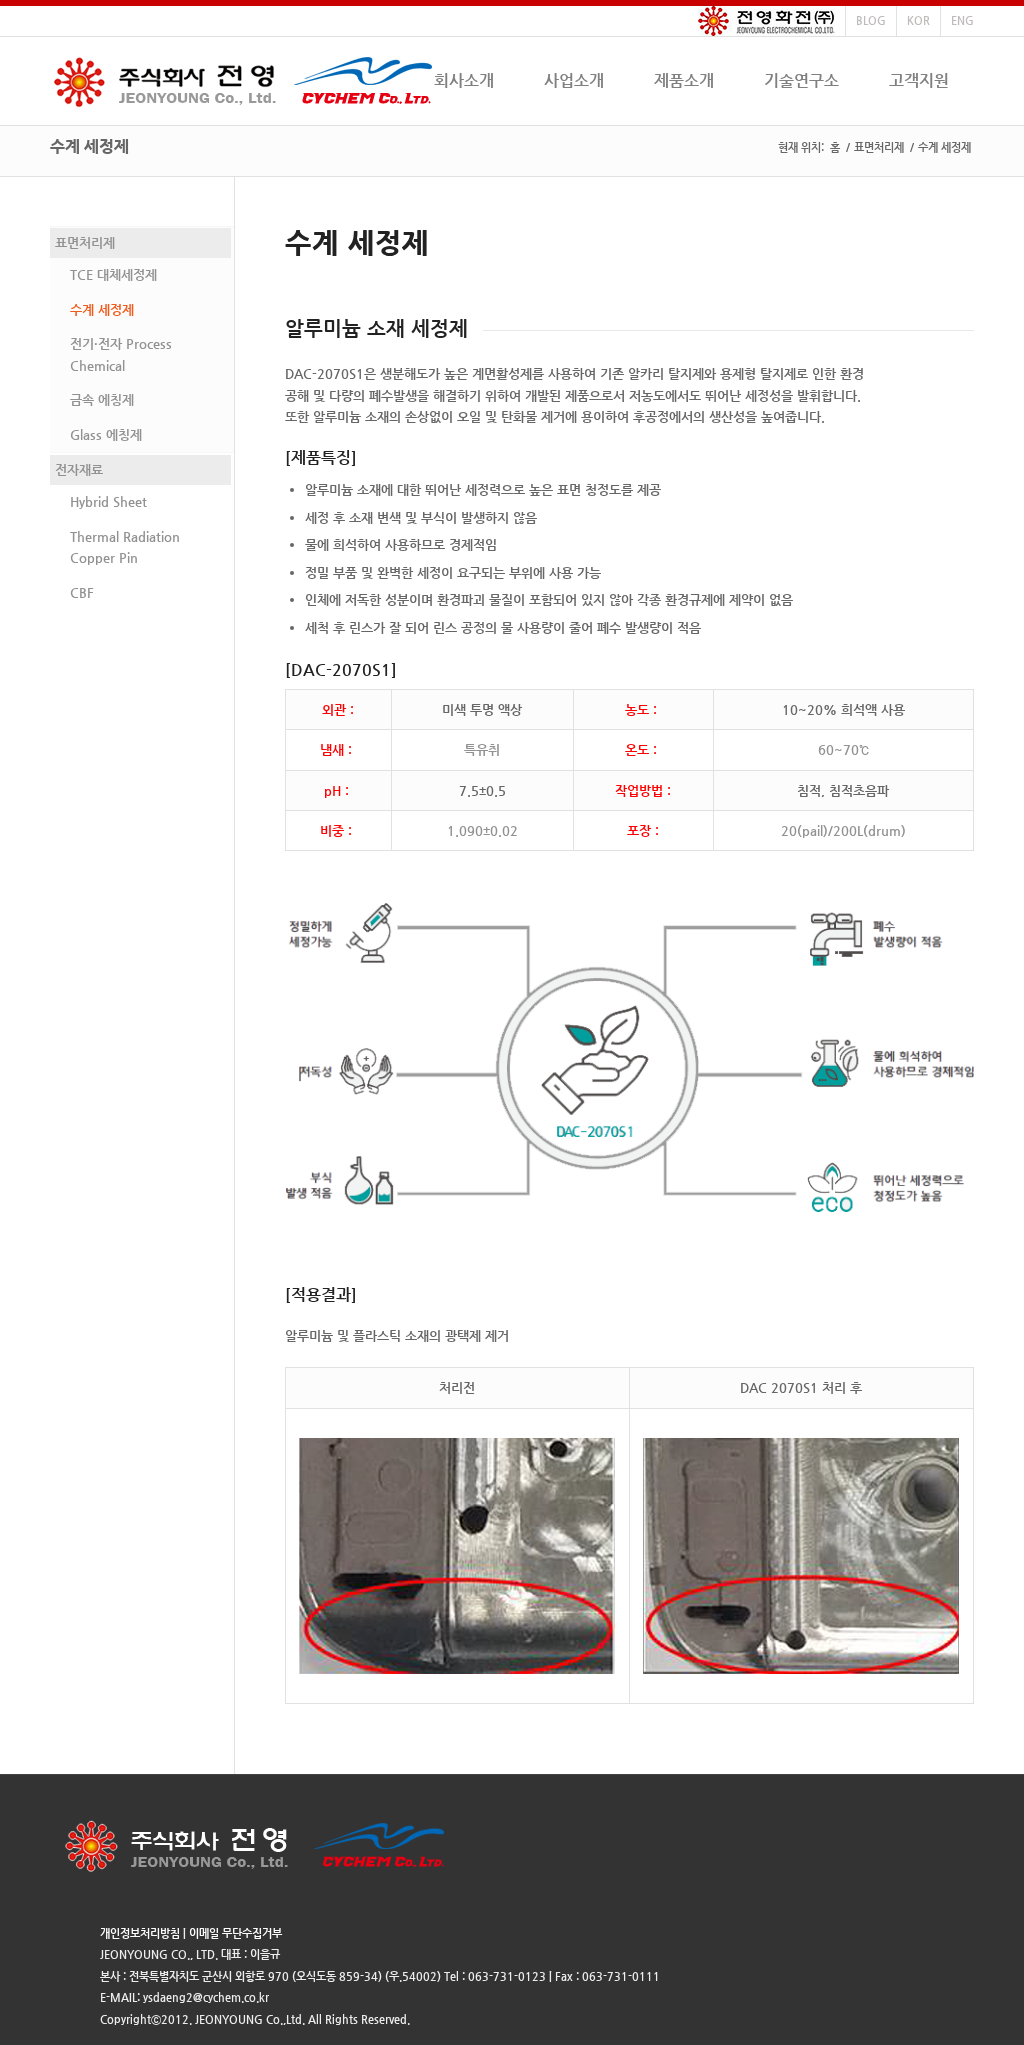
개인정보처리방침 (140, 1933)
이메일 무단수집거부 (235, 1933)
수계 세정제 (89, 146)
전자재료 (79, 469)
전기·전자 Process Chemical (121, 354)
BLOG (871, 20)
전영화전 (766, 21)
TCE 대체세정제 (113, 274)
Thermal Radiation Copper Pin (125, 547)
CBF (82, 592)
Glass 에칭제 (106, 434)
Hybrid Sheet (108, 501)
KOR (918, 20)
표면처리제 (879, 147)
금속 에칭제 (102, 399)
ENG (962, 20)
